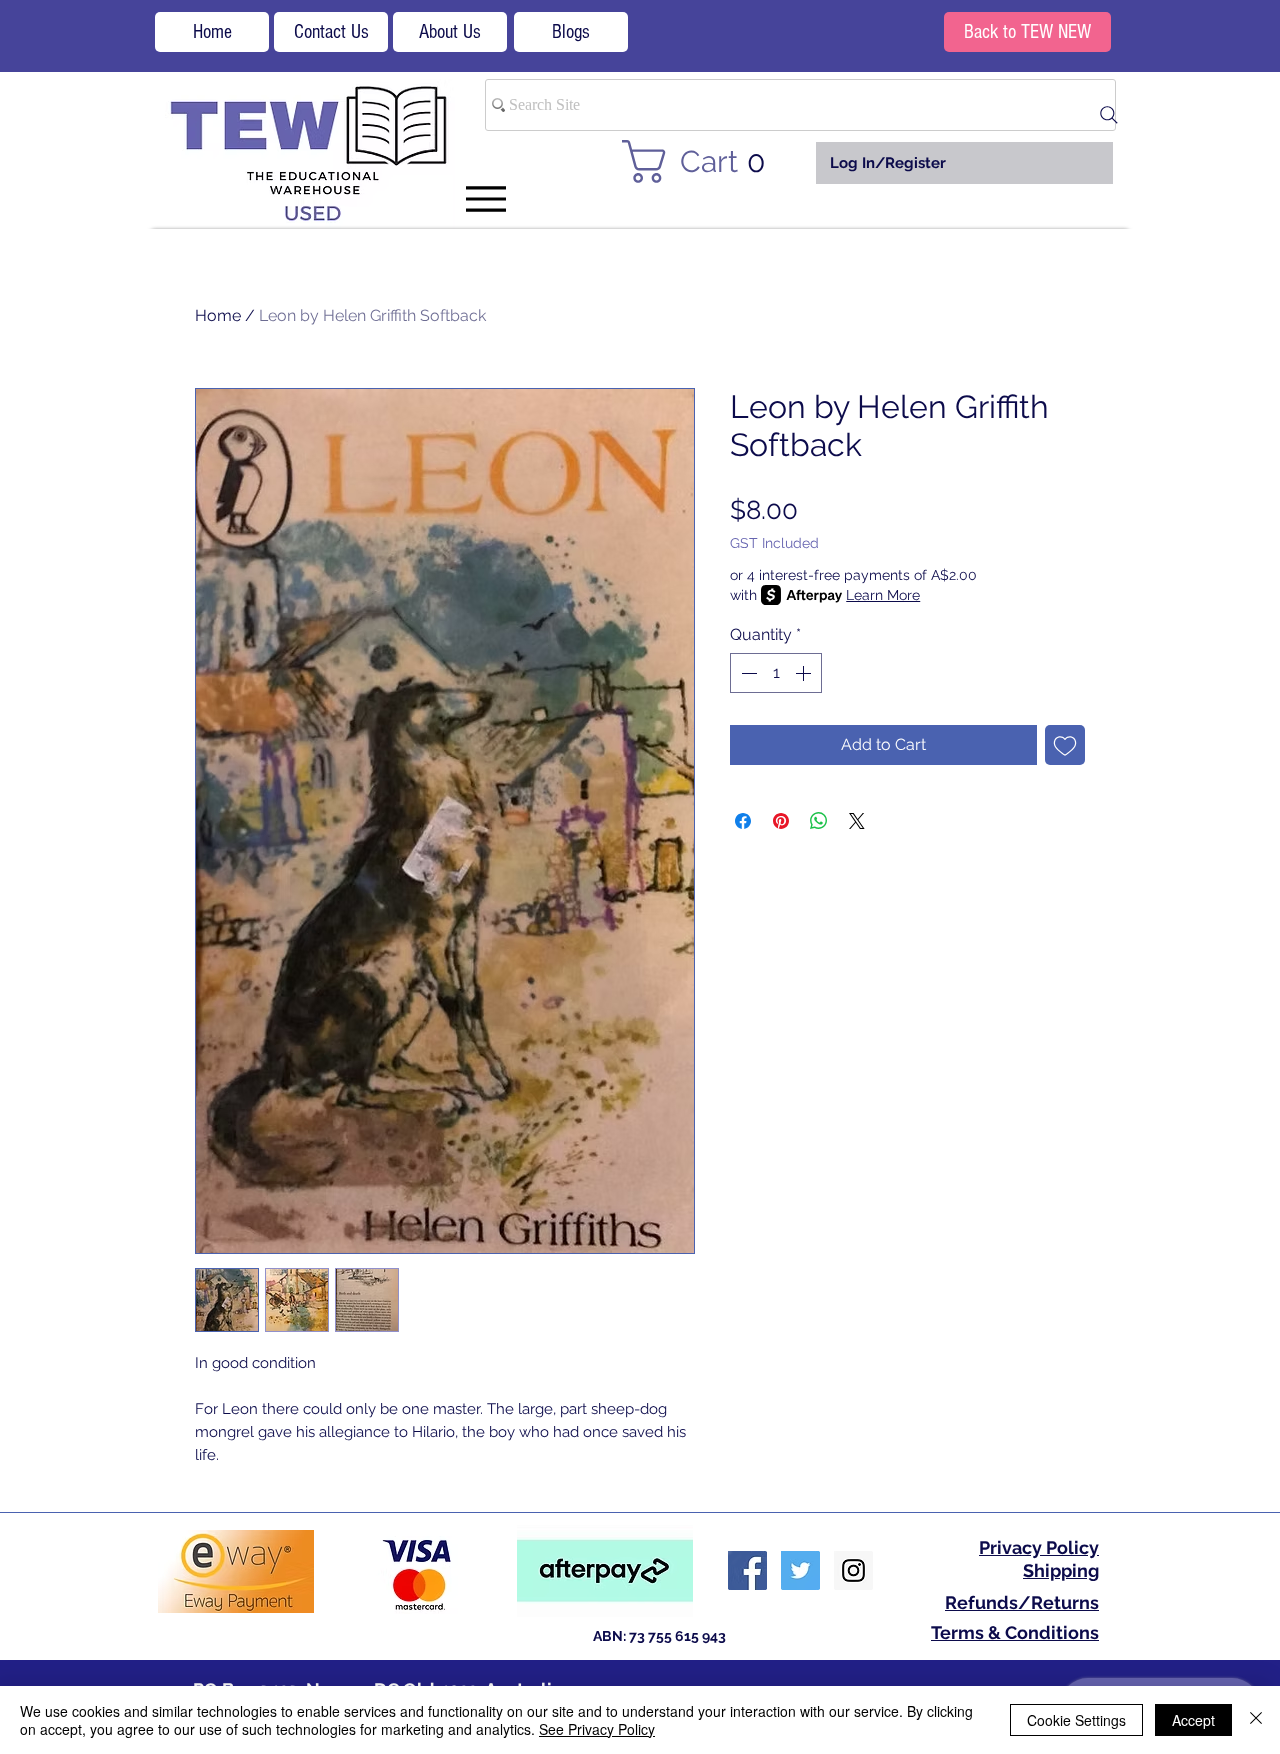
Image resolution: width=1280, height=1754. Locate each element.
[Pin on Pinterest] (781, 821)
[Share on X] (857, 821)
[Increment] (805, 673)
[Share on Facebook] (743, 821)
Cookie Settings (1076, 1720)
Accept (1193, 1720)
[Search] (1109, 115)
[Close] (1256, 1720)
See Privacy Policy (597, 1729)
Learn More (883, 595)
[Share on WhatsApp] (819, 821)
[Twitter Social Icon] (800, 1570)
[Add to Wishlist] (1065, 745)
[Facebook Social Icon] (747, 1570)
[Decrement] (747, 673)
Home (218, 315)
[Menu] (485, 198)
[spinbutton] (776, 673)
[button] (705, 161)
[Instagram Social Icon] (853, 1570)
